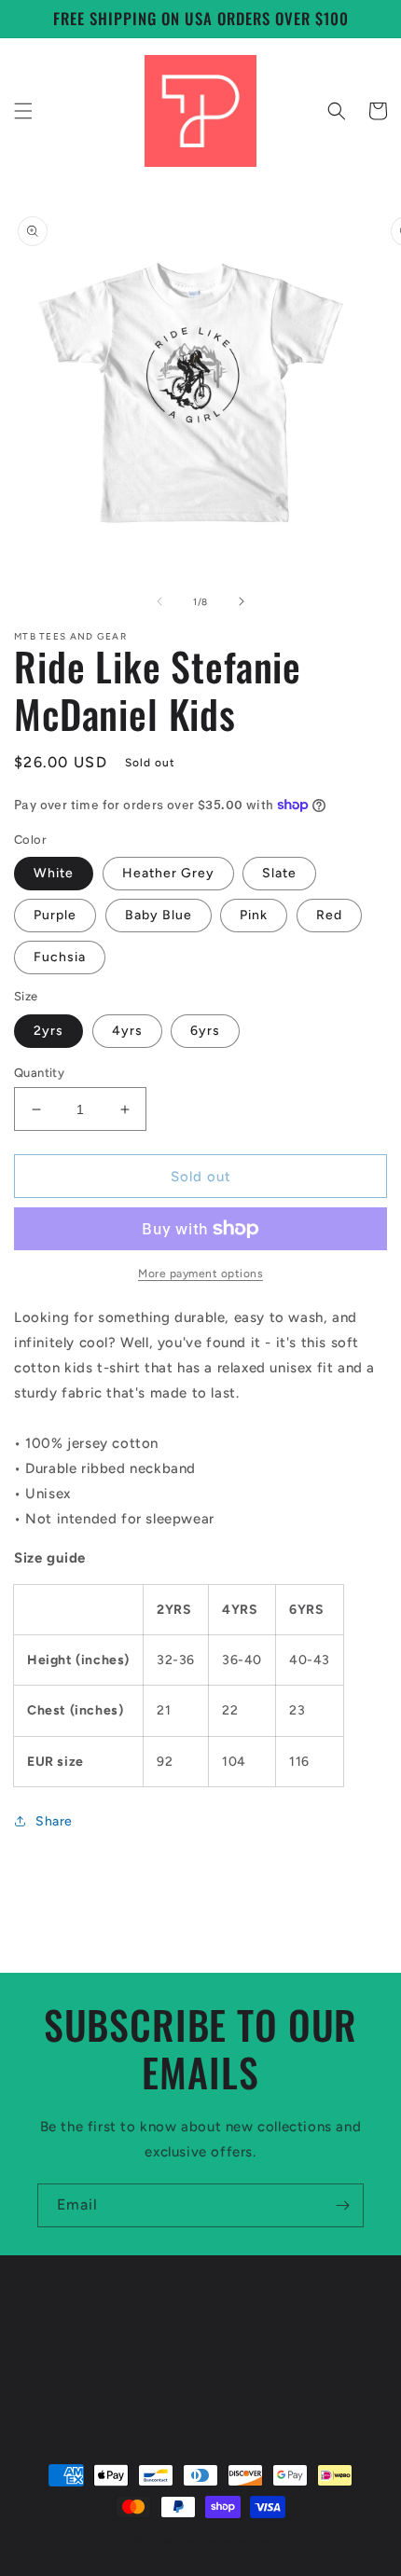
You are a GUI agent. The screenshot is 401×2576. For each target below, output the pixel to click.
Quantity (39, 1073)
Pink (254, 915)
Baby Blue (159, 915)
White (54, 873)
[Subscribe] (342, 2205)
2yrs (48, 1031)
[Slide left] (159, 601)
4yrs (127, 1031)
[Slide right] (242, 601)
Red (329, 915)
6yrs (205, 1031)
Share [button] (54, 1821)
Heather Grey (168, 873)
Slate (279, 873)
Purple (55, 915)
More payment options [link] (200, 1274)
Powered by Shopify (241, 2541)
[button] (23, 111)
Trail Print (174, 2541)
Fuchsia (60, 957)
